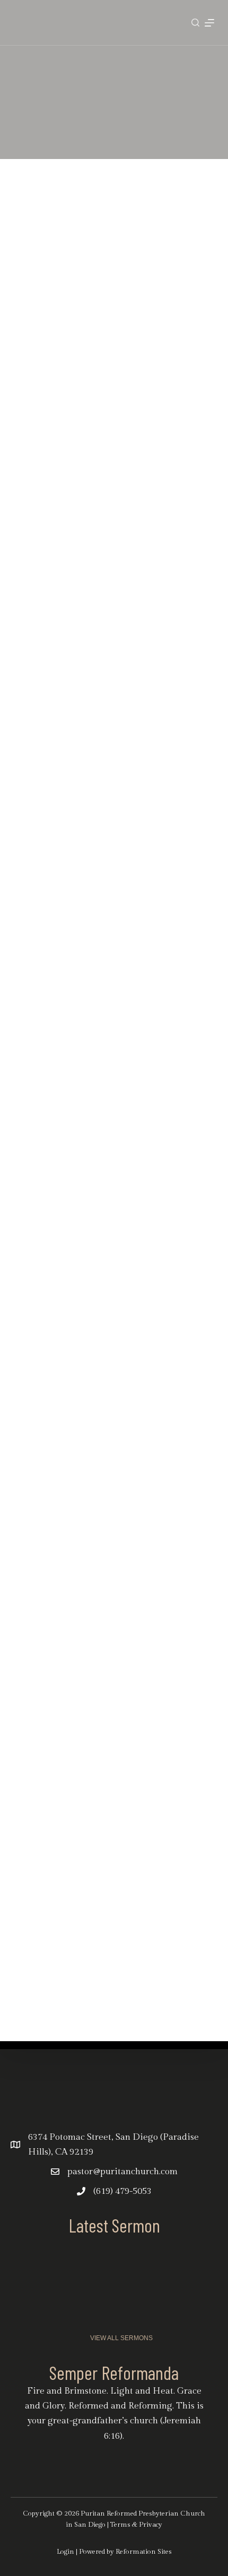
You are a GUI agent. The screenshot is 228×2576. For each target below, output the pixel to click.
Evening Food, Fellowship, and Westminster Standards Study (133, 834)
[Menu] (209, 23)
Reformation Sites (144, 2552)
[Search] (195, 23)
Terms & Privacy (136, 2525)
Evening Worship (102, 692)
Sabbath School (101, 280)
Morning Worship (103, 418)
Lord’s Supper (97, 555)
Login (65, 2552)
